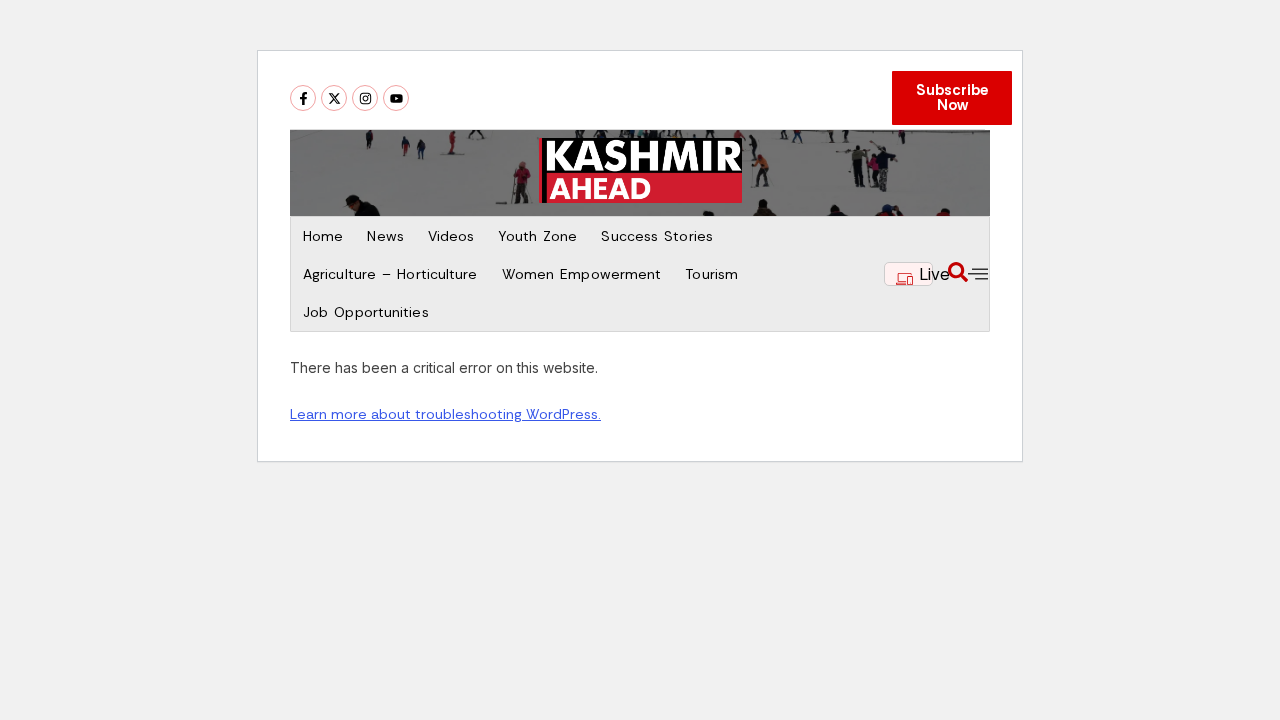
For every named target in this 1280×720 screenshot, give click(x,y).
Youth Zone (537, 236)
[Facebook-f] (303, 98)
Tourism (711, 274)
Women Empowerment (582, 274)
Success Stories (657, 236)
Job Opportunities (366, 312)
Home (323, 236)
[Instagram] (365, 98)
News (385, 236)
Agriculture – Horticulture (390, 274)
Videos (451, 236)
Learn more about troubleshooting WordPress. (445, 414)
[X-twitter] (334, 98)
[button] (958, 274)
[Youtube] (396, 98)
